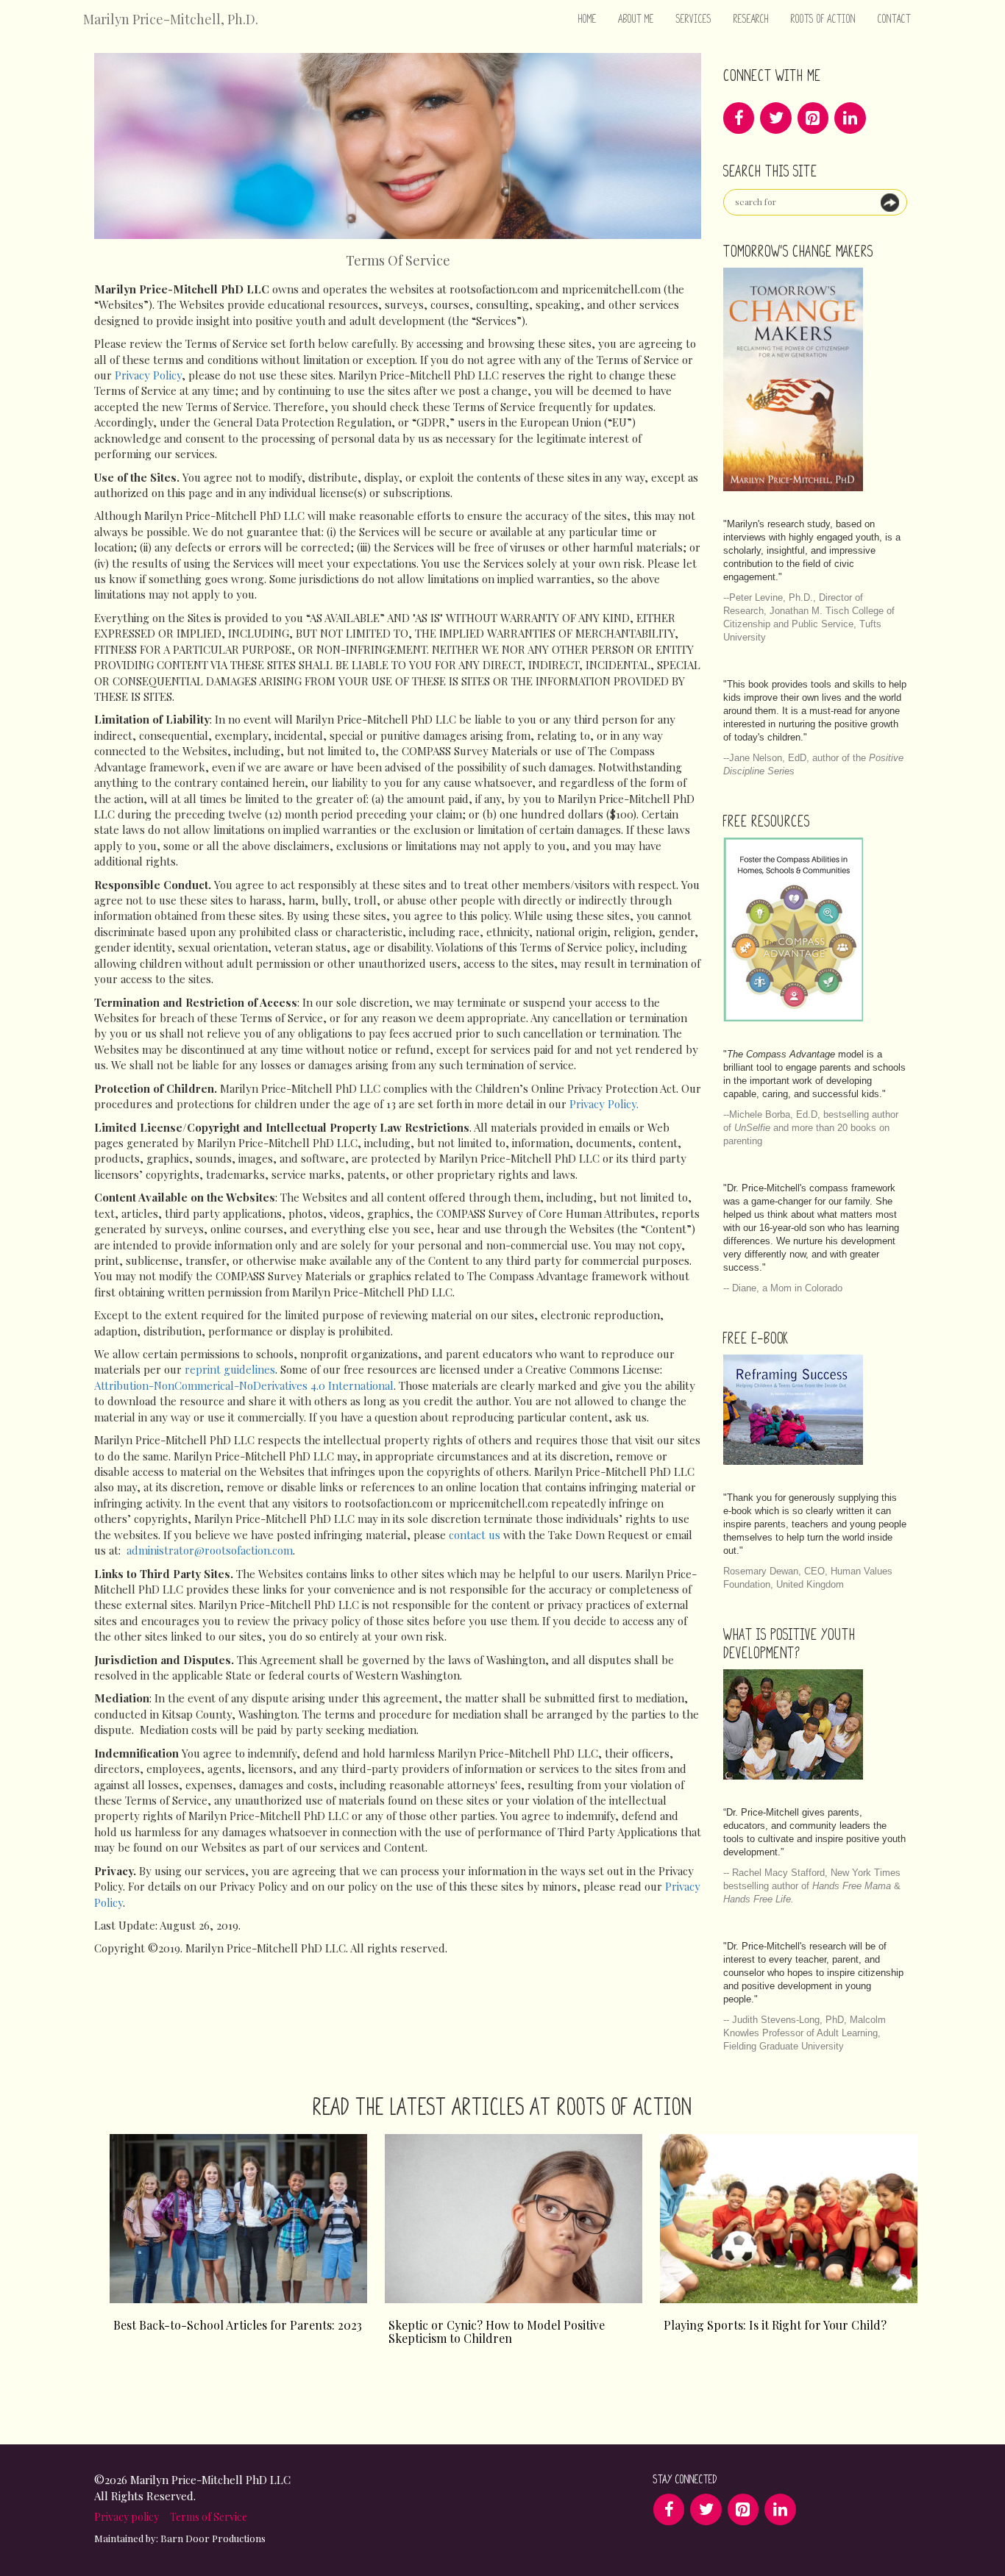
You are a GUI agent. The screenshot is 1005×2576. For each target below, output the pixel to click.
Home (587, 19)
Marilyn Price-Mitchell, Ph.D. (171, 19)
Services (694, 19)
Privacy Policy (148, 375)
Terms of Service (209, 2517)
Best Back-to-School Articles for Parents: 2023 (238, 2325)
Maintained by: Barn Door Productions (180, 2538)
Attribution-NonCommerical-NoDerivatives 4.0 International (244, 1385)
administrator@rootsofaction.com (210, 1550)
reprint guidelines (230, 1369)
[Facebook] (739, 118)
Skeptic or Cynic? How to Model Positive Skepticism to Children (497, 2332)
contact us (475, 1535)
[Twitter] (775, 118)
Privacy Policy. (604, 1104)
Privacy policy (127, 2517)
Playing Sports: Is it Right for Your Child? (775, 2325)
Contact (894, 19)
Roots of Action (823, 19)
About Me (636, 19)
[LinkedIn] (850, 118)
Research (751, 19)
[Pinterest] (813, 118)
